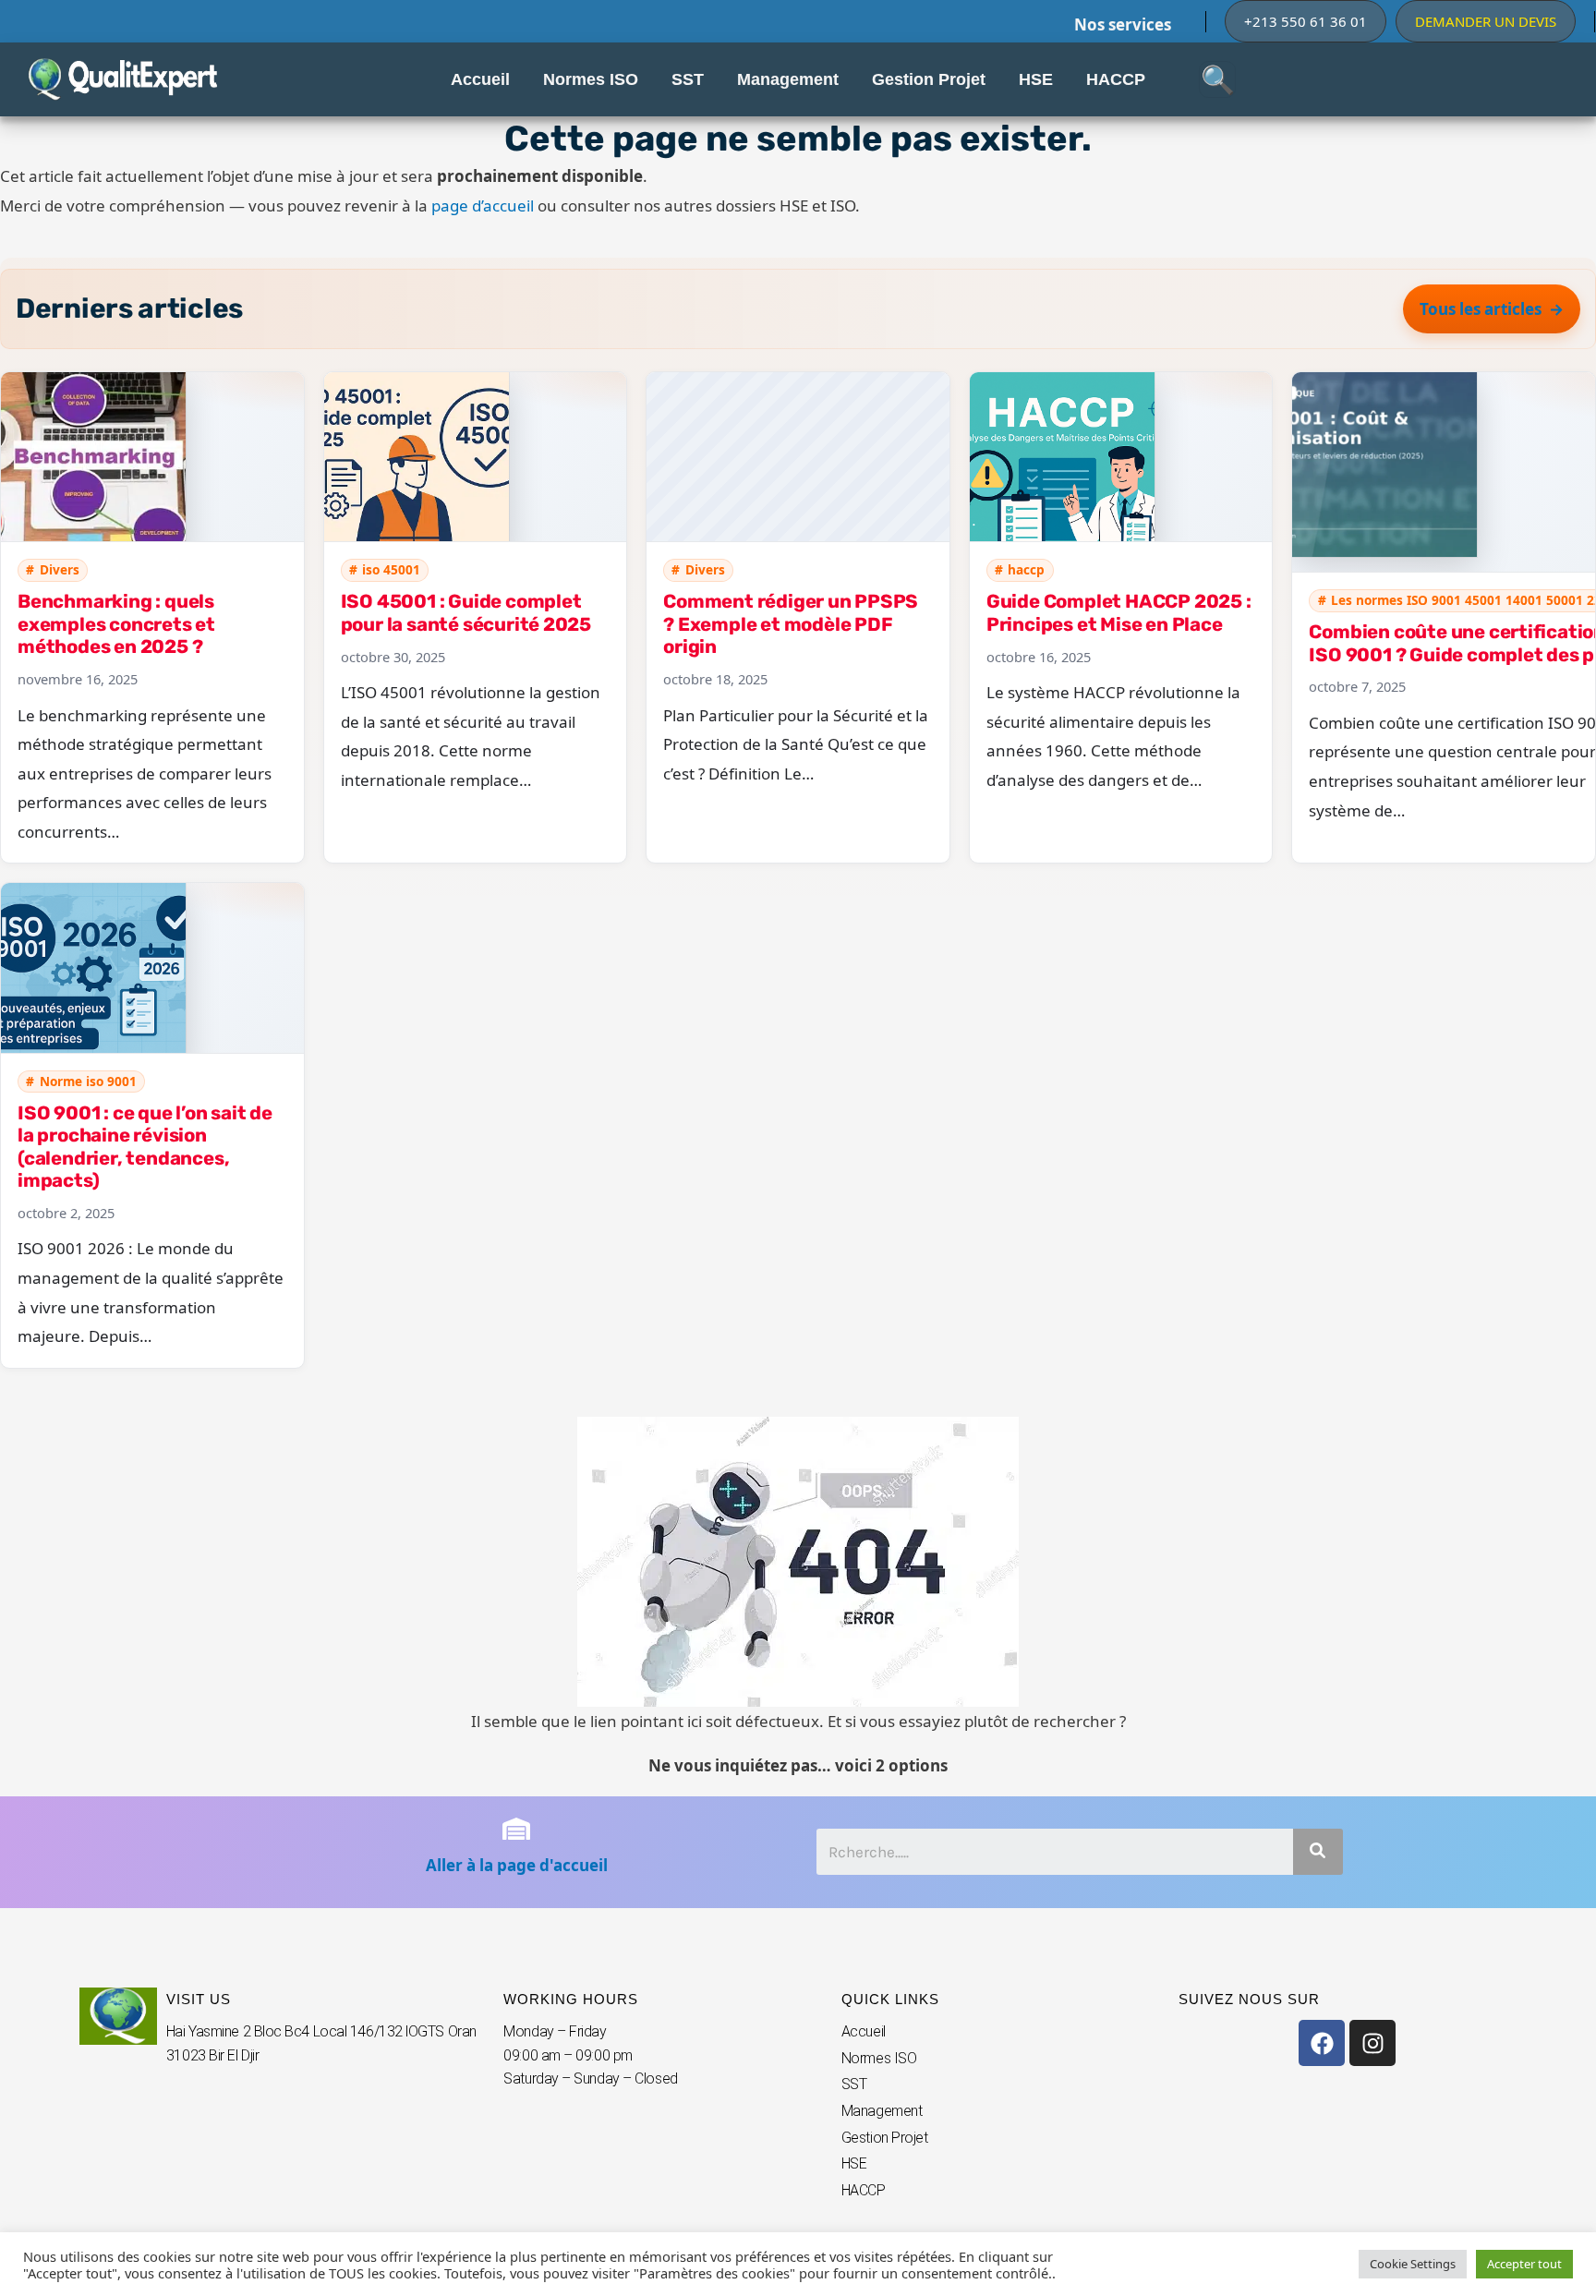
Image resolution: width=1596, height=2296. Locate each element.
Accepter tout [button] (1524, 2264)
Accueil (864, 2031)
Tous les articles (1481, 309)
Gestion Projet (885, 2138)
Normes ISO (879, 2058)
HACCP (864, 2190)
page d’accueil (483, 205)
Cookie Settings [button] (1413, 2264)
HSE (854, 2163)
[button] (1306, 21)
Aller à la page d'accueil (517, 1865)
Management (882, 2111)
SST (854, 2084)
